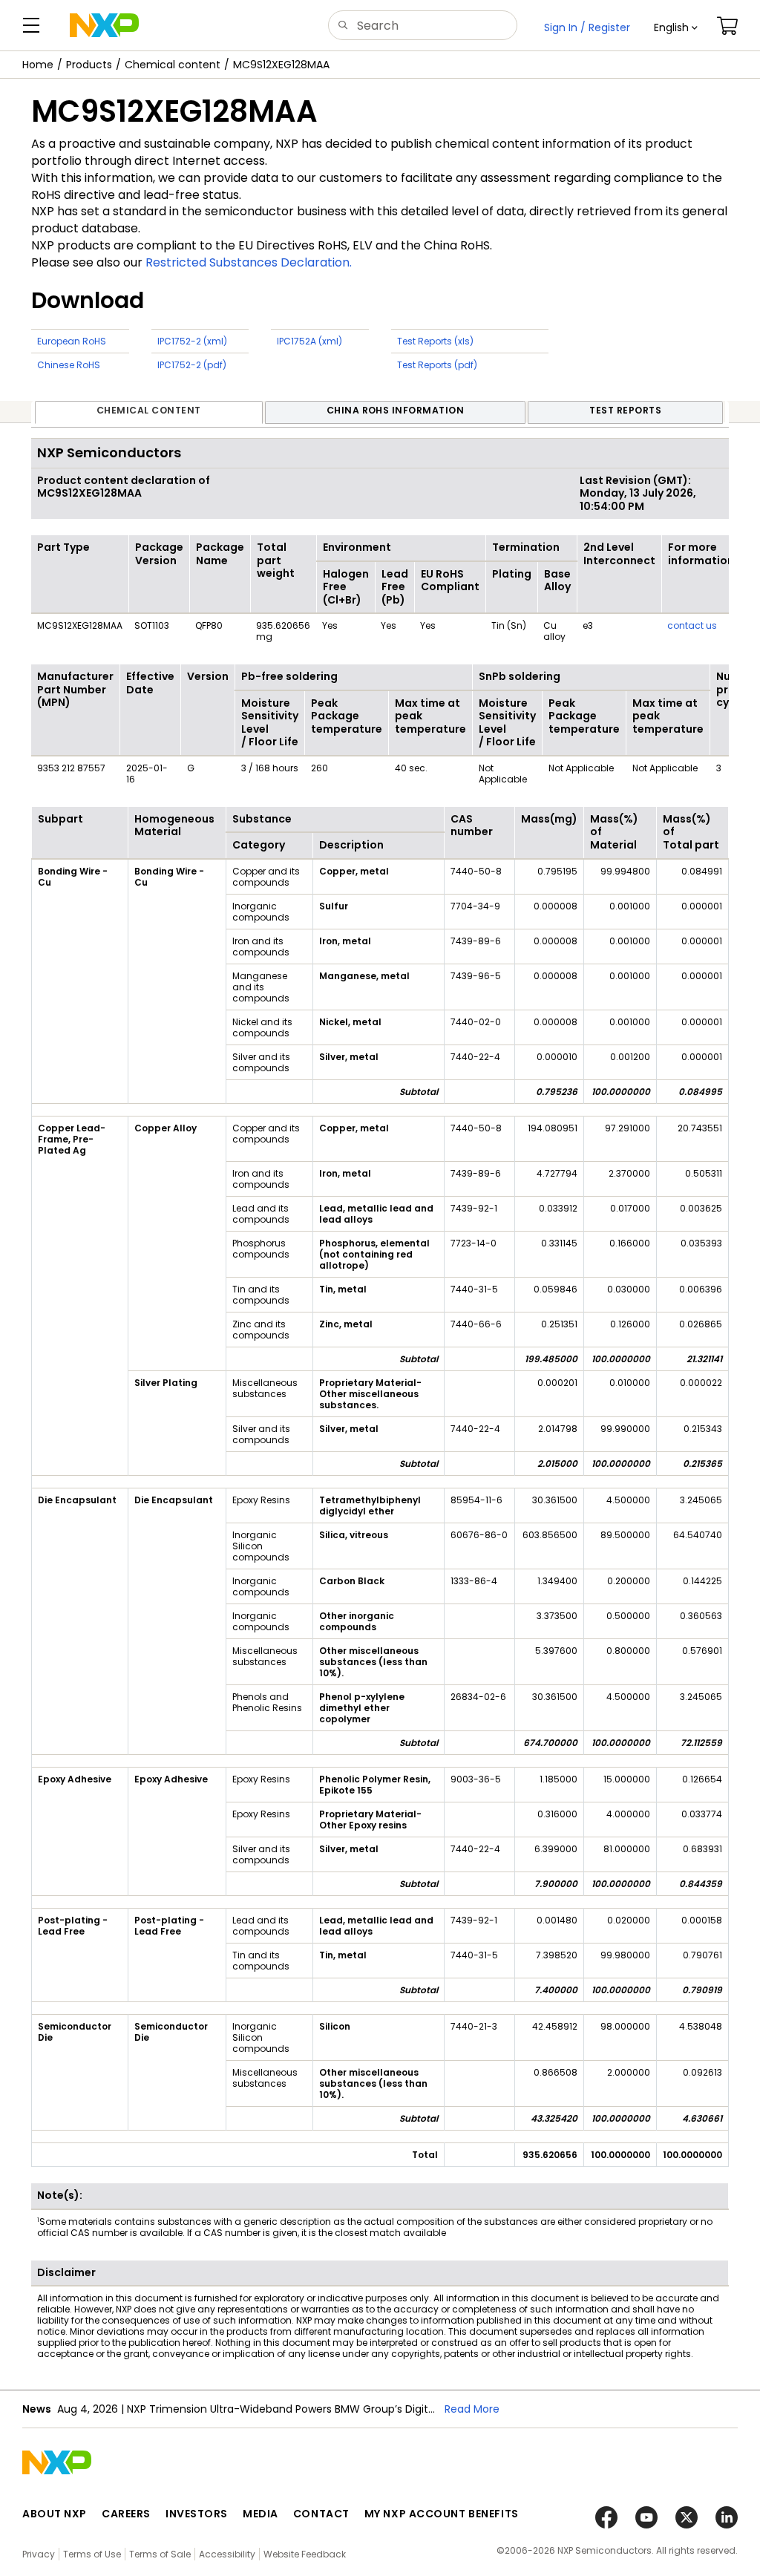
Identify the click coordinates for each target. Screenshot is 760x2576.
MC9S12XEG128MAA (281, 65)
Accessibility (227, 2554)
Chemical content (173, 65)
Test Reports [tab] (625, 410)
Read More (462, 2409)
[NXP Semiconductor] (104, 25)
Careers (126, 2514)
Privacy (39, 2554)
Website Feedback (305, 2554)
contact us (692, 625)
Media (261, 2514)
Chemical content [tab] (149, 410)
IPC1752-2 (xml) (192, 341)
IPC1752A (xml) (309, 341)
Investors (197, 2514)
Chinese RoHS (69, 365)
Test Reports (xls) (435, 341)
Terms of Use (92, 2554)
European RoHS (72, 341)
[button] (676, 27)
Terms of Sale (160, 2554)
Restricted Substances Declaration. (249, 262)
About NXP (55, 2514)
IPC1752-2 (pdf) (192, 365)
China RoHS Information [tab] (396, 410)
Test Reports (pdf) (437, 365)
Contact (321, 2514)
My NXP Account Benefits (442, 2514)
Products (89, 65)
